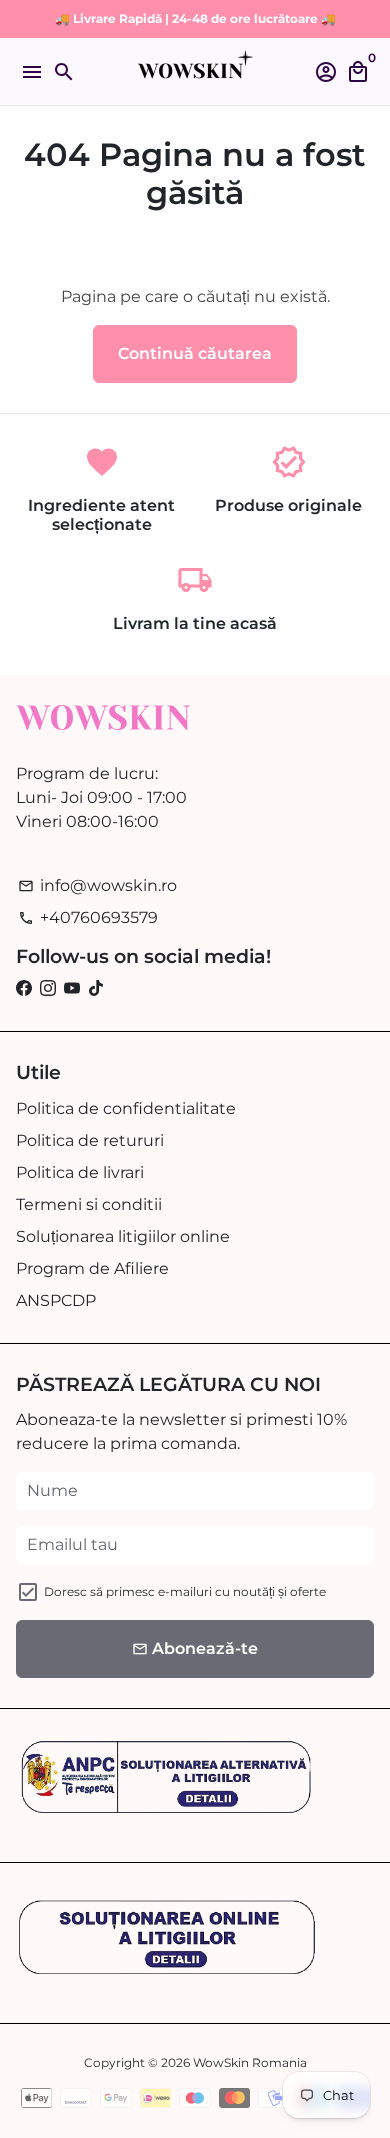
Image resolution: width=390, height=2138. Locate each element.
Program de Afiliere (92, 1268)
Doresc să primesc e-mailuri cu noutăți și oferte (185, 1591)
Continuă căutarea (195, 353)
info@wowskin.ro (97, 885)
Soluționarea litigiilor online (123, 1236)
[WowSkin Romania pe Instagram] (48, 988)
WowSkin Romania (250, 2062)
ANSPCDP (56, 1300)
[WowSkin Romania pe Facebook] (24, 988)
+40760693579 (88, 917)
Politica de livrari (80, 1172)
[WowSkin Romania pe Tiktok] (96, 988)
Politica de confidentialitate (126, 1108)
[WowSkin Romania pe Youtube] (72, 988)
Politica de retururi (90, 1140)
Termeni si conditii (89, 1204)
